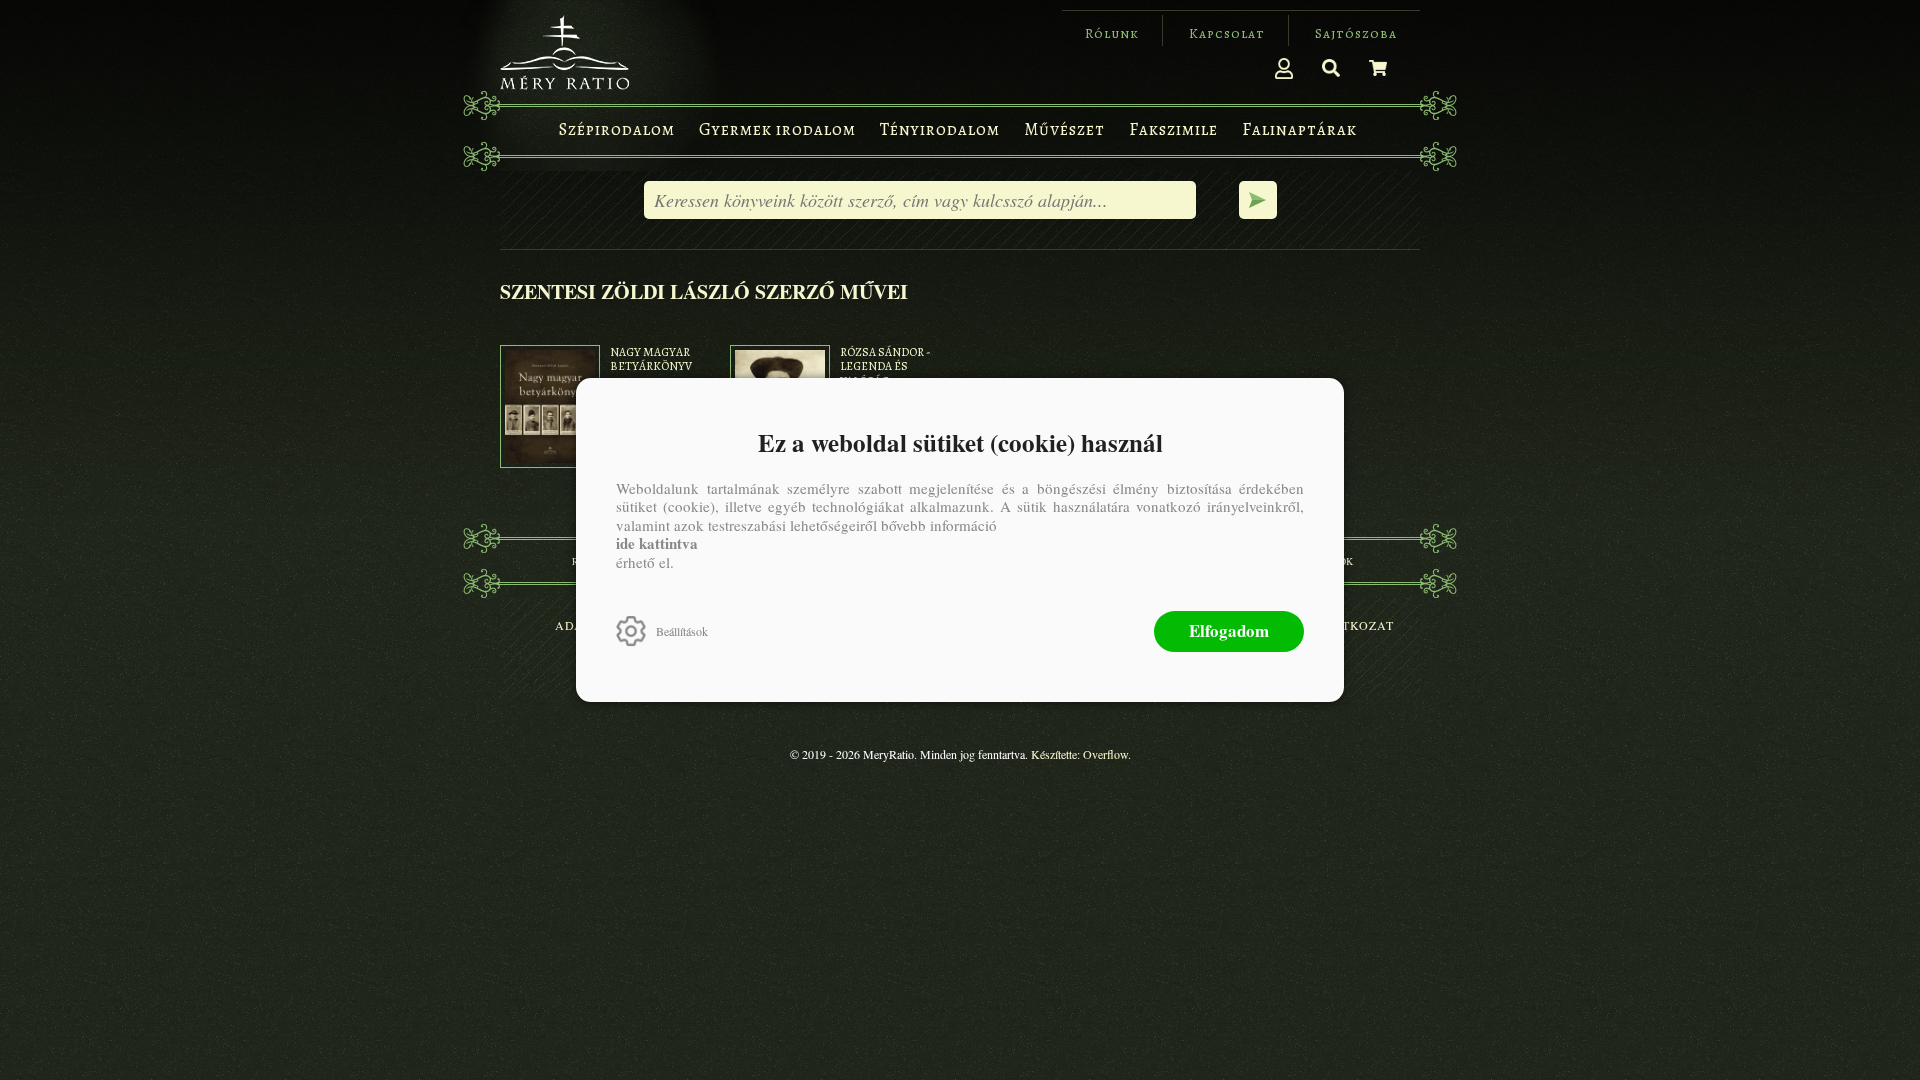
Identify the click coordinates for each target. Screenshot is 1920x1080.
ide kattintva (657, 543)
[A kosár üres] (1378, 68)
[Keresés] (1331, 68)
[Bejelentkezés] (1284, 68)
